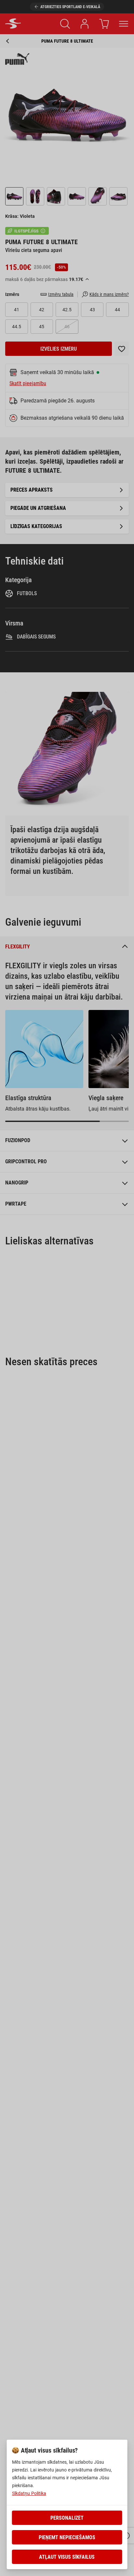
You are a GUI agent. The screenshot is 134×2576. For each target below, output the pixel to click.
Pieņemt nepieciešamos (67, 2537)
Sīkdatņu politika (29, 2493)
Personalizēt (67, 2518)
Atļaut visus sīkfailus (67, 2557)
